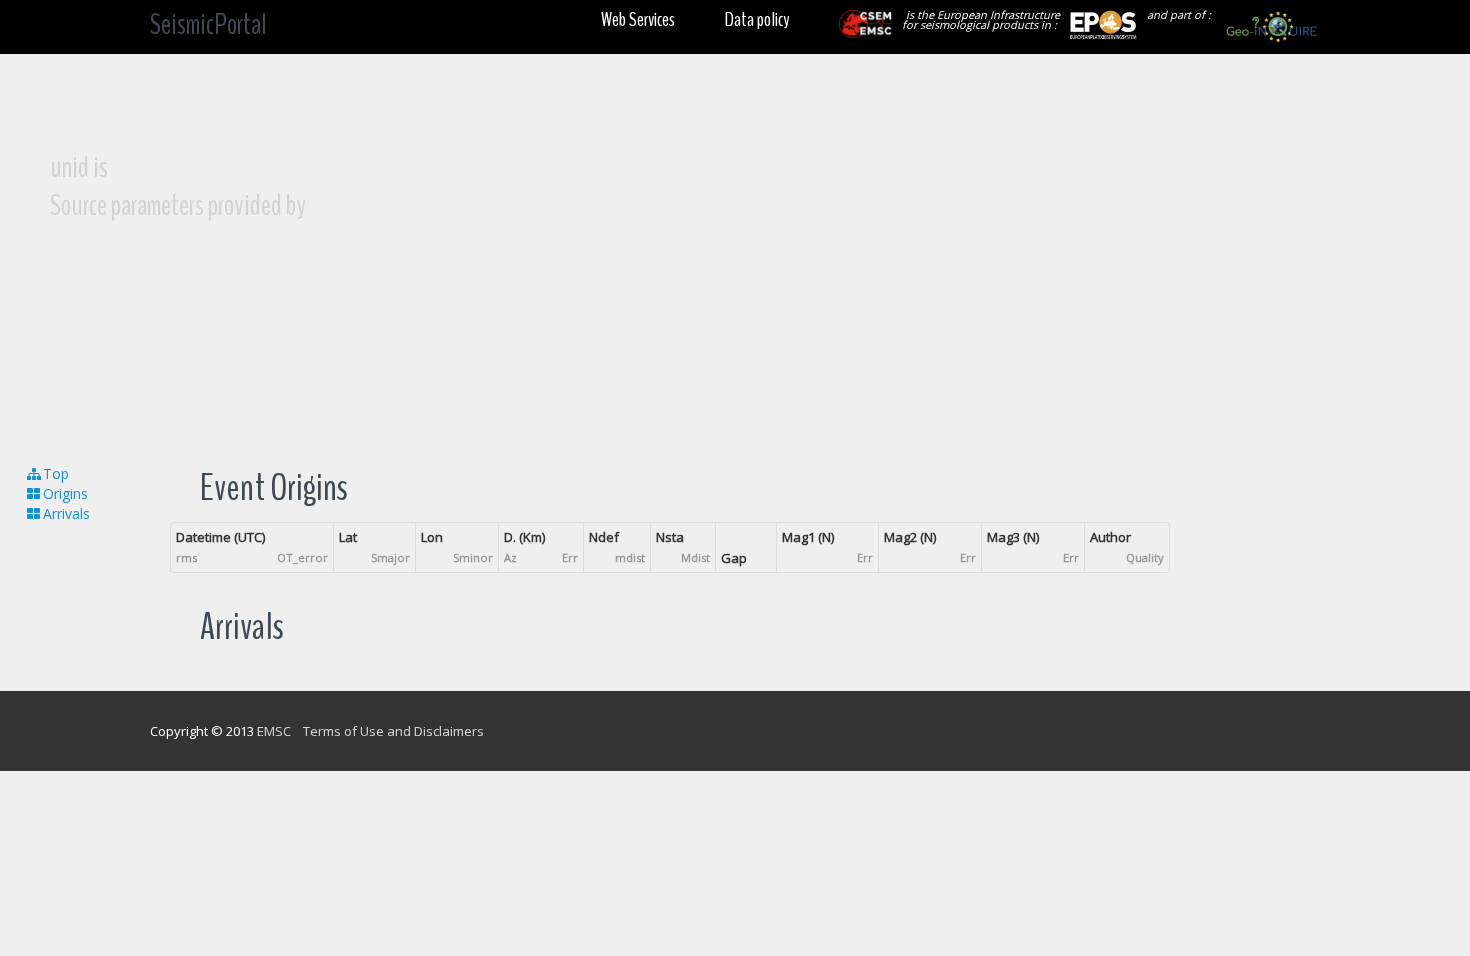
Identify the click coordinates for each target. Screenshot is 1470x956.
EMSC (274, 731)
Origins (65, 493)
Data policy (757, 19)
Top (56, 473)
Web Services (638, 19)
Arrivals (66, 513)
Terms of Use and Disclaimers (393, 731)
